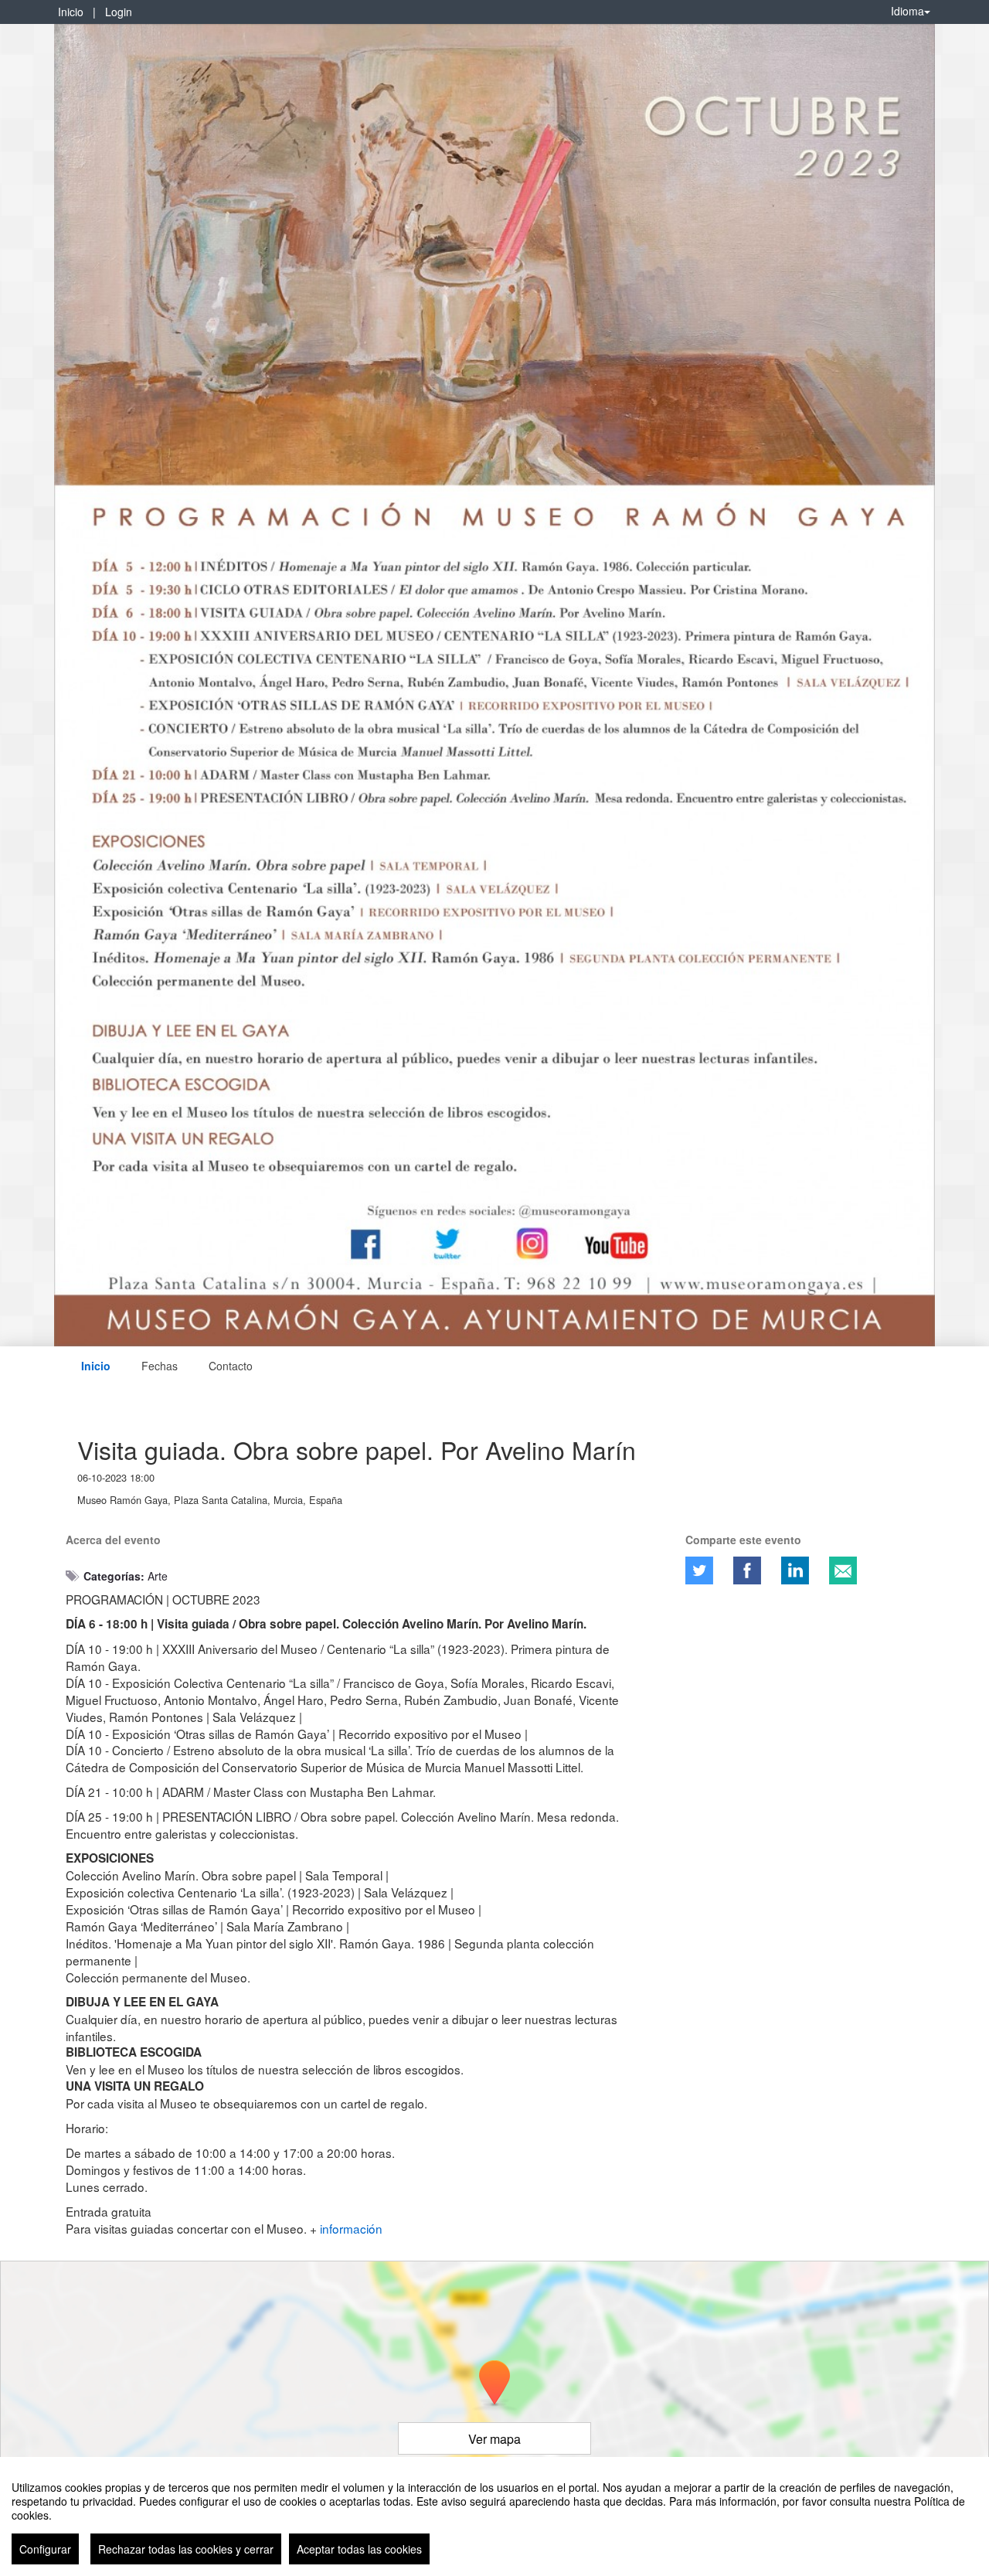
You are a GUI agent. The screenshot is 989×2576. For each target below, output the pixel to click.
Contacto (231, 1366)
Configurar (45, 2549)
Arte (158, 1576)
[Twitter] (699, 1570)
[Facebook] (747, 1570)
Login (119, 12)
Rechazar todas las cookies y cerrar (186, 2549)
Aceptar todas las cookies (359, 2549)
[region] (494, 2516)
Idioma (907, 11)
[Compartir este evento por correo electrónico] (843, 1570)
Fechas (160, 1366)
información (351, 2228)
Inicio (71, 12)
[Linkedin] (795, 1570)
